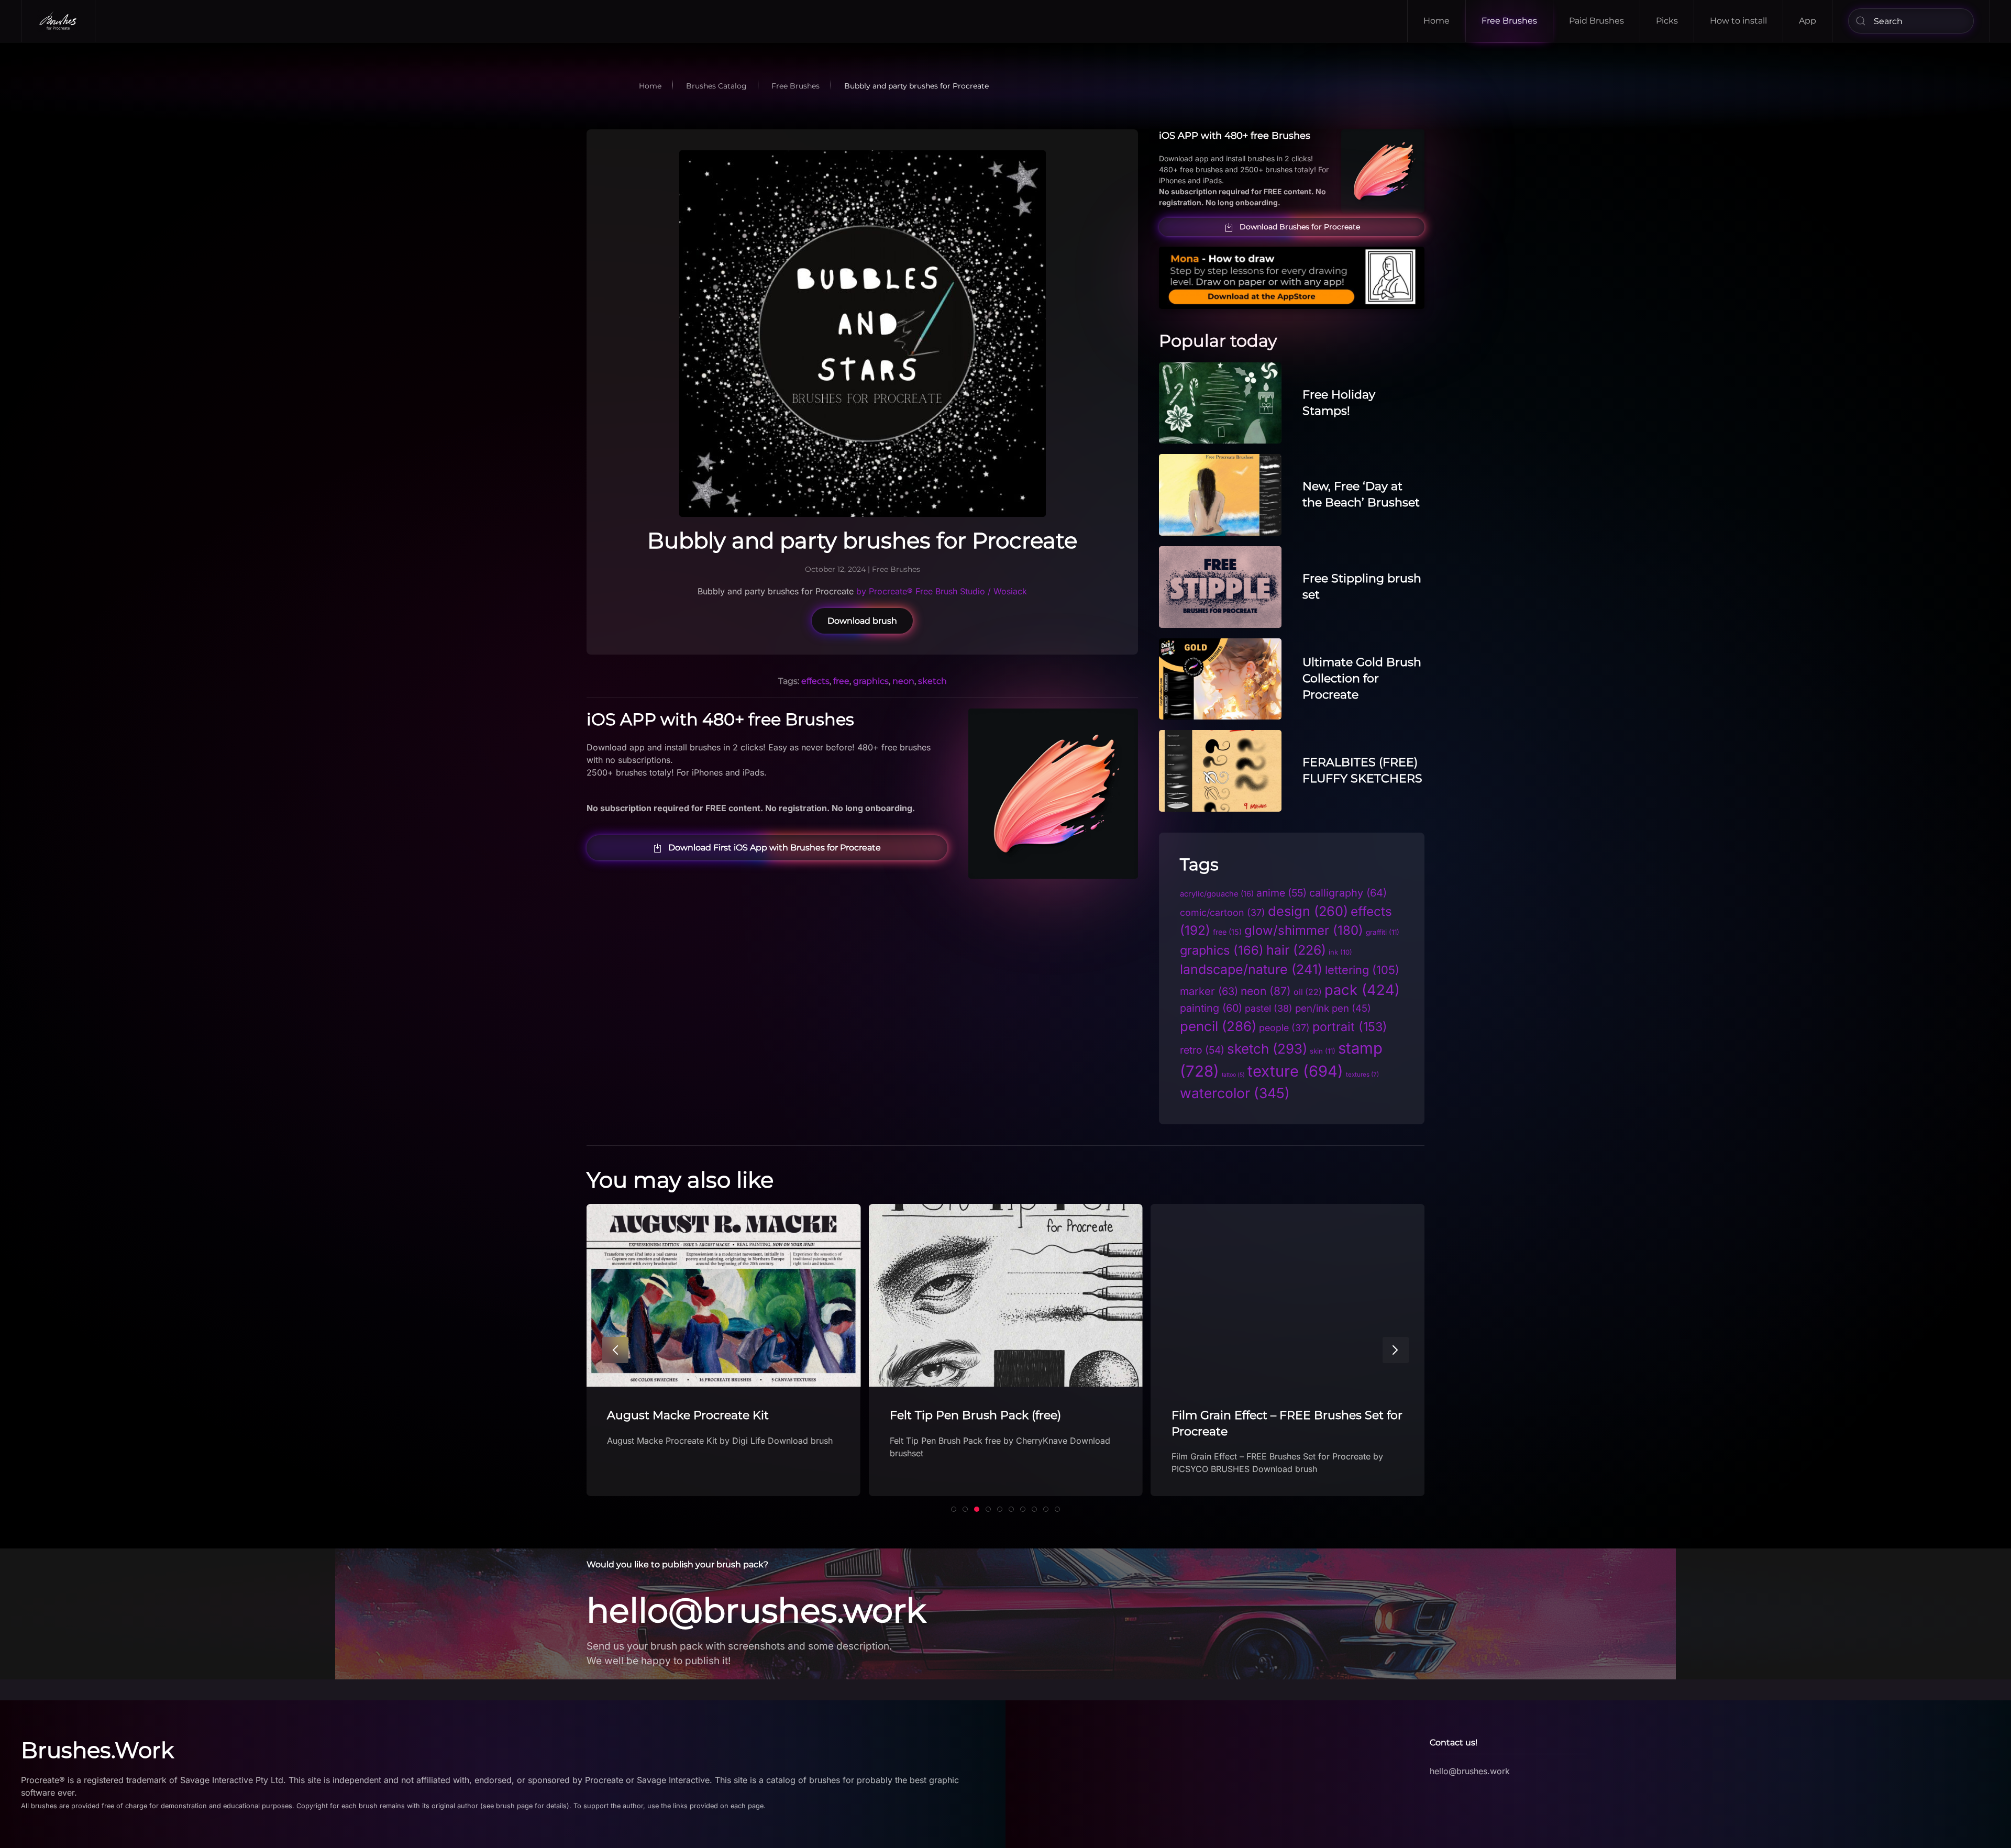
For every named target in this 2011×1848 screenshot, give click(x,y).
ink (1340, 952)
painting (1211, 1008)
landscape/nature (1251, 969)
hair (1296, 950)
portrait (1350, 1027)
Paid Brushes (1596, 21)
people (1284, 1028)
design (1308, 911)
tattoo (1233, 1075)
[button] (615, 1350)
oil (1308, 992)
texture (1295, 1071)
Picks (1667, 21)
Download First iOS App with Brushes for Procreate (775, 848)
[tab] (954, 1509)
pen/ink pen (1333, 1008)
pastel (1269, 1008)
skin (1323, 1051)
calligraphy (1348, 893)
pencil (1218, 1026)
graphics (871, 681)
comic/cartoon (1223, 912)
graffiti (1383, 932)
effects (815, 681)
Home (1437, 21)
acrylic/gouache (1217, 894)
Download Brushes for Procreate (1300, 227)
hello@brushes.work (756, 1610)
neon (903, 681)
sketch (932, 681)
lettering (1362, 970)
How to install (1738, 21)
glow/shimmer (1304, 930)
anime (1281, 893)
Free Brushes (1509, 21)
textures (1362, 1075)
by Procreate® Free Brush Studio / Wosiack (940, 591)
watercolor (1235, 1093)
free (841, 681)
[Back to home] (58, 21)
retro (1202, 1050)
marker (1209, 991)
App (1808, 21)
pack (1362, 990)
